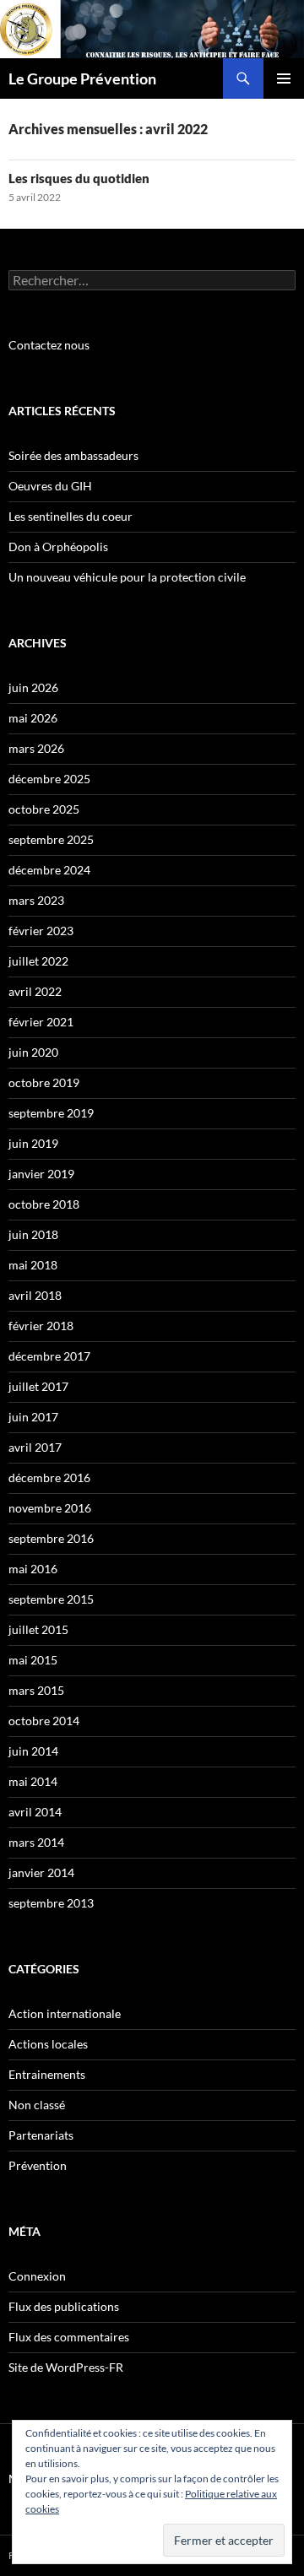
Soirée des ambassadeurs (73, 455)
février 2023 (41, 931)
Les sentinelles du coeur (71, 516)
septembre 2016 (51, 1538)
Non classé (37, 2105)
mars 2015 (36, 1690)
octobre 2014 (44, 1721)
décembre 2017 (49, 1356)
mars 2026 (36, 748)
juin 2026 (33, 687)
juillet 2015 (38, 1629)
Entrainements (47, 2074)
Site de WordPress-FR (66, 2367)
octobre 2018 (44, 1204)
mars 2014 (36, 1842)
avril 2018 (35, 1295)
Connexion (37, 2276)
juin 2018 (33, 1234)
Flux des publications (64, 2306)
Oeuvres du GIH (50, 486)
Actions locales (48, 2044)
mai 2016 (33, 1569)
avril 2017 (35, 1447)
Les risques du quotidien (79, 178)
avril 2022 (35, 991)
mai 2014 (33, 1781)
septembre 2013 (51, 1903)
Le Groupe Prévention (82, 78)
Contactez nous (49, 345)
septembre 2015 (51, 1599)
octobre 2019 (44, 1082)
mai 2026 (33, 718)
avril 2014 (35, 1812)
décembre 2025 (49, 779)
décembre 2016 (49, 1477)
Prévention (38, 2165)
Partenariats (41, 2135)
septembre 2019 (51, 1113)
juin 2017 (33, 1417)
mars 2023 (36, 900)
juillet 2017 (38, 1386)
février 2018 (41, 1326)
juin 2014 (33, 1751)
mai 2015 (33, 1660)
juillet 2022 (38, 961)
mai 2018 (33, 1265)
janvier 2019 (41, 1174)
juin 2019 (33, 1143)
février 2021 (41, 1022)
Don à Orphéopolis (58, 547)
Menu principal (284, 78)
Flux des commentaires (69, 2337)
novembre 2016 (50, 1508)
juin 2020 (33, 1052)
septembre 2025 (51, 839)
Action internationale (65, 2013)
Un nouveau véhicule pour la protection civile (127, 577)
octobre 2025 (44, 809)
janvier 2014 (41, 1872)
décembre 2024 (49, 870)
